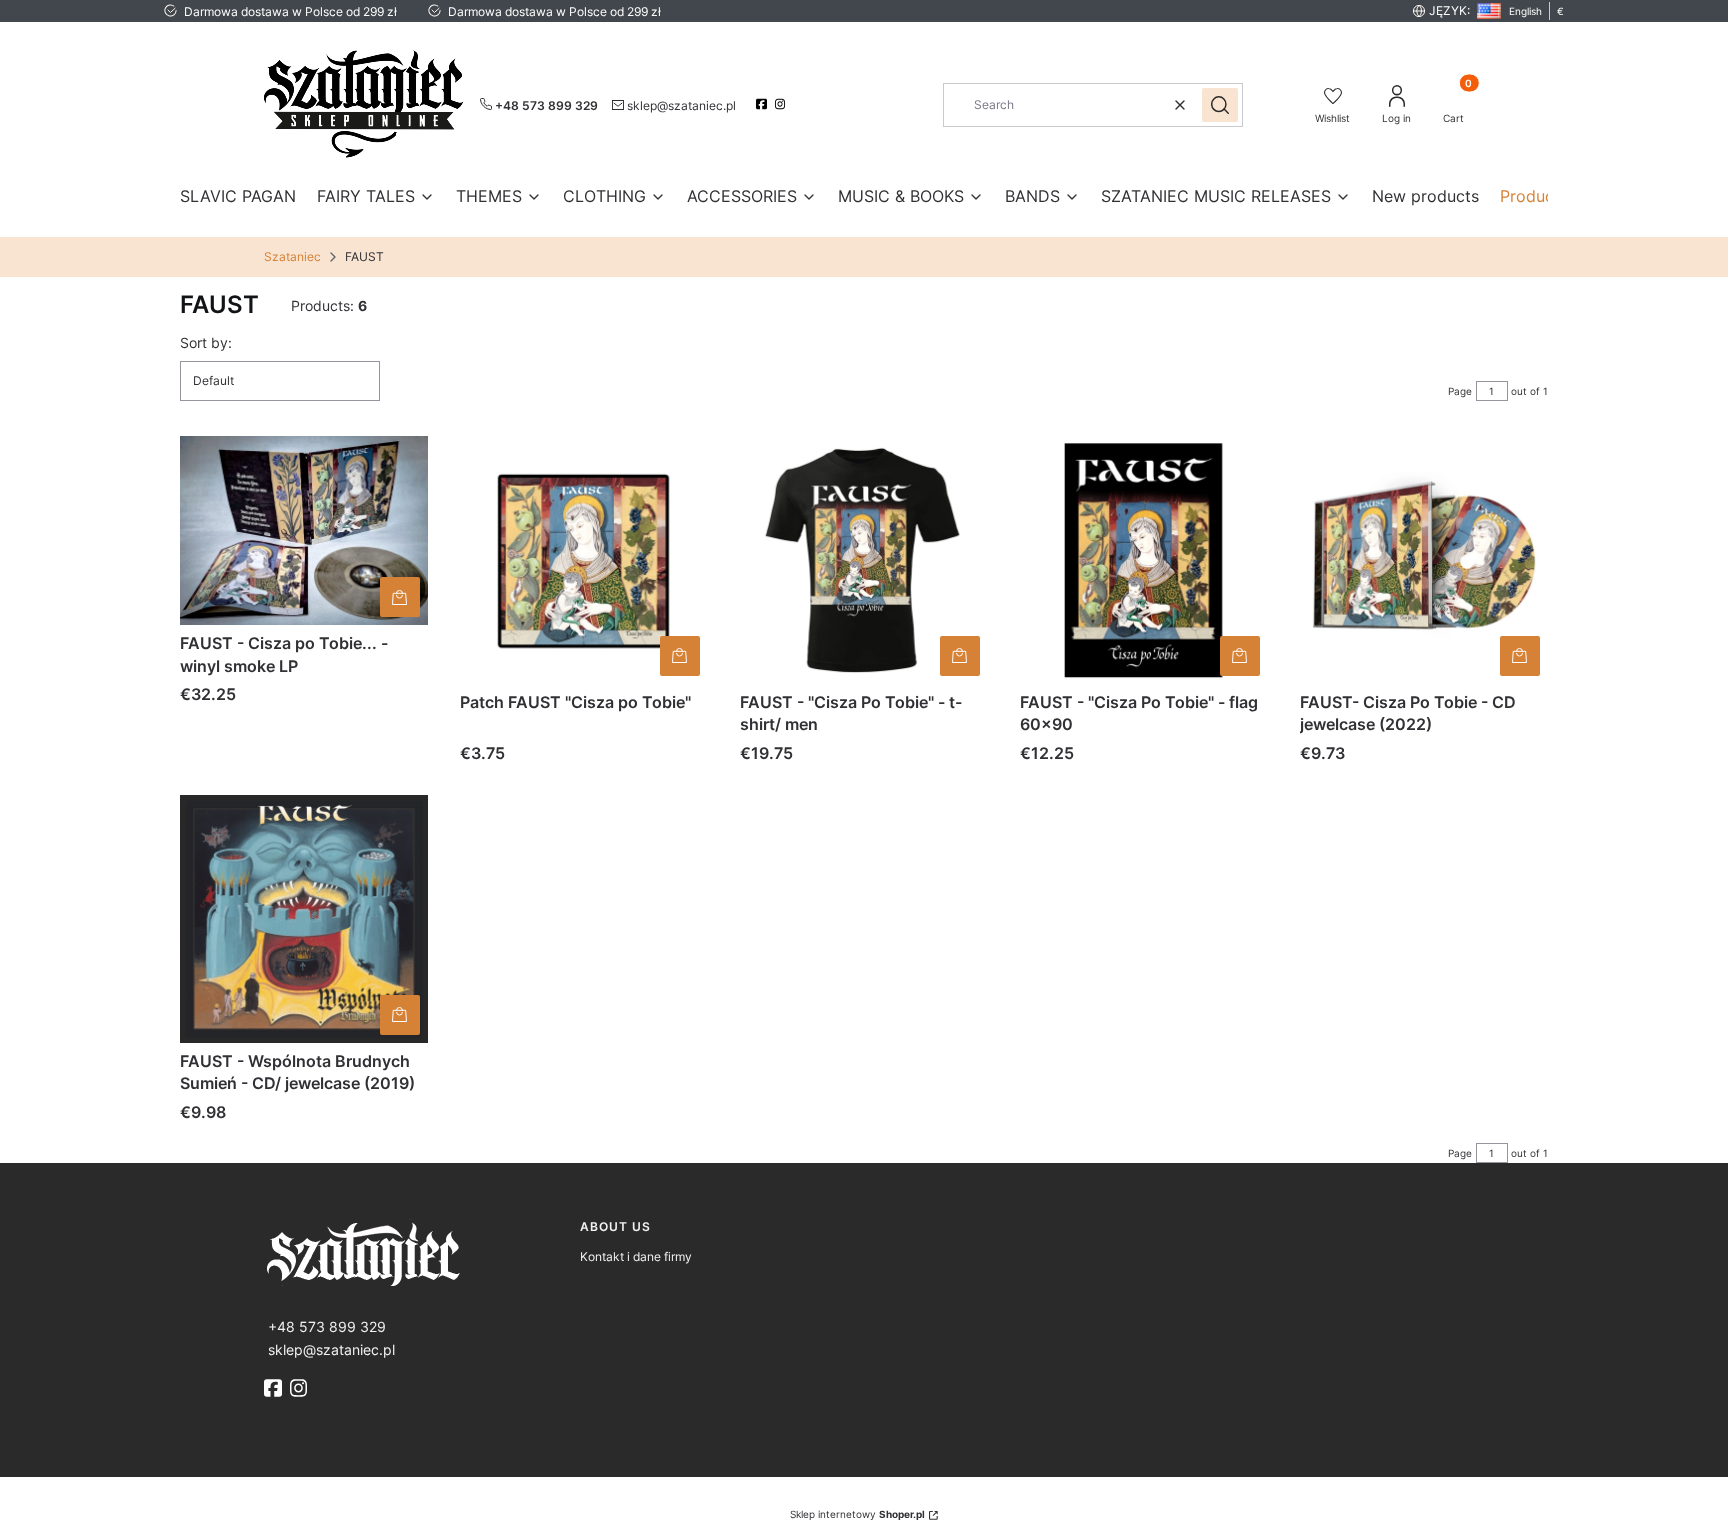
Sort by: (206, 342)
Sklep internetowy (857, 1514)
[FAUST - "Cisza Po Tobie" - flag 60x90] (1144, 560)
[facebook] (763, 104)
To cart (400, 597)
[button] (1220, 105)
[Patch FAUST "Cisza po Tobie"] (584, 560)
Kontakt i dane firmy (636, 1256)
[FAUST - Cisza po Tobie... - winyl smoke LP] (304, 530)
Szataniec (292, 256)
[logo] (414, 1252)
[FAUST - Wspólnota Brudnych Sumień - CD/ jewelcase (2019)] (304, 919)
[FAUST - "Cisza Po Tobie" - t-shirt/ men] (864, 560)
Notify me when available (400, 1015)
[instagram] (782, 104)
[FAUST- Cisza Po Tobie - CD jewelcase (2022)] (1424, 560)
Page (1460, 391)
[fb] (275, 1388)
